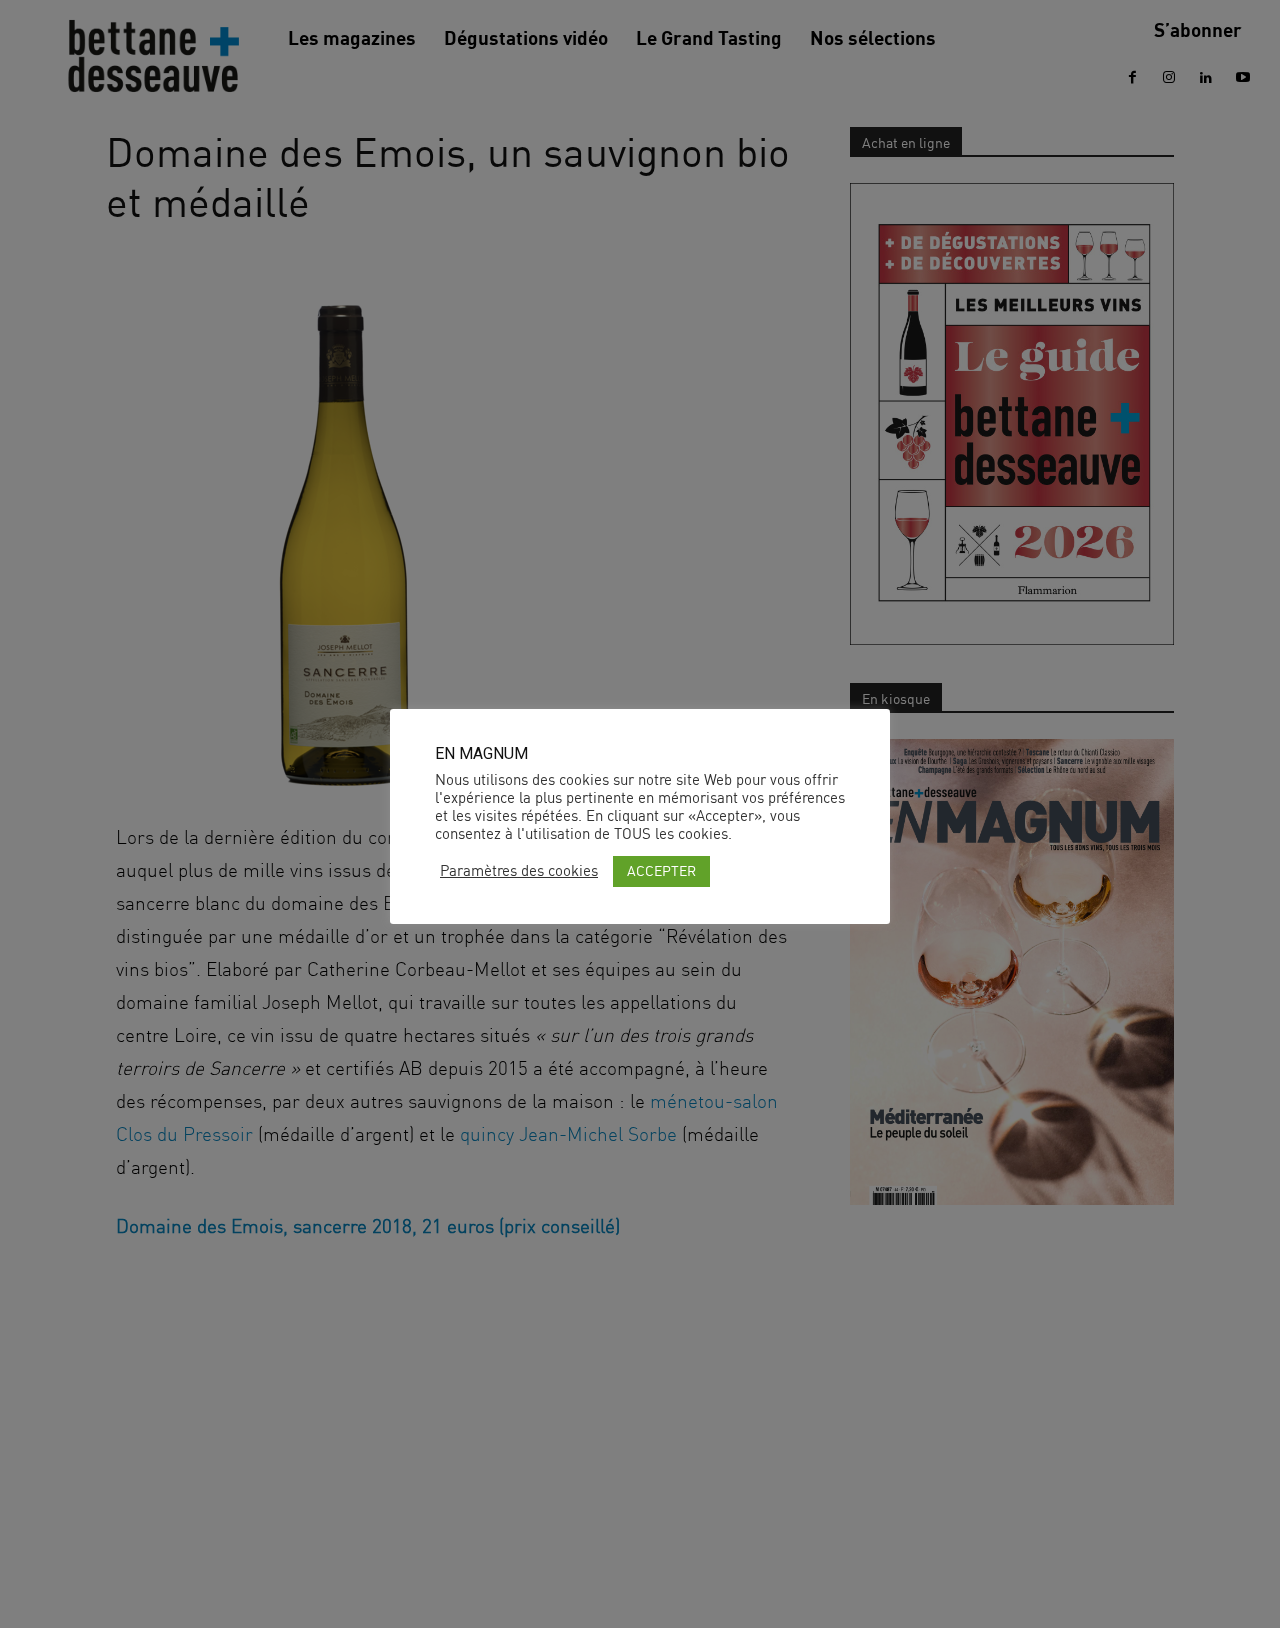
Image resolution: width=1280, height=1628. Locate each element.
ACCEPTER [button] (661, 870)
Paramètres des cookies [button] (519, 871)
